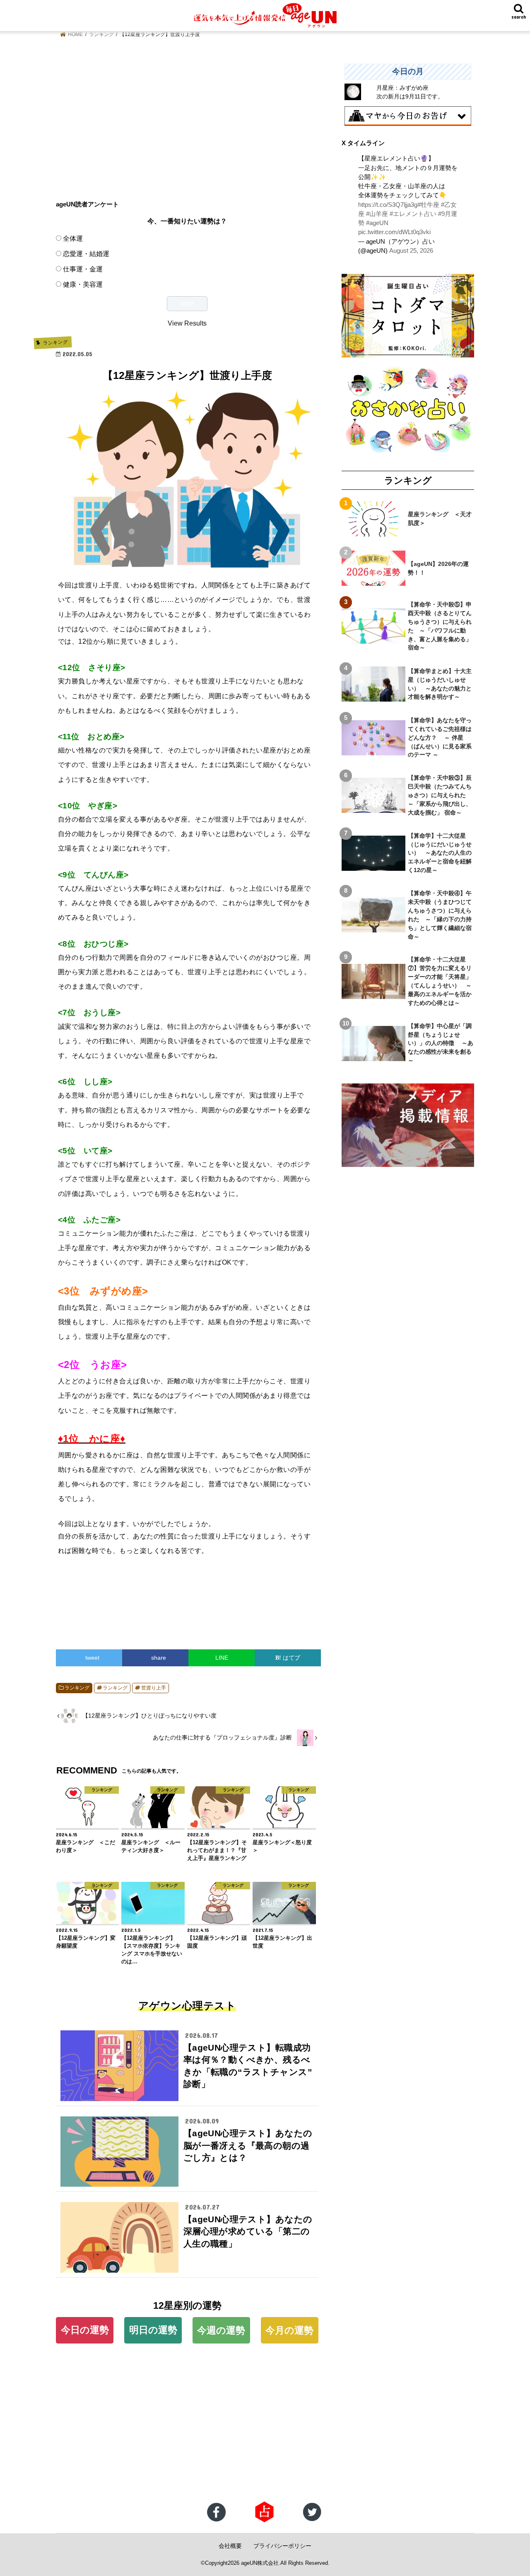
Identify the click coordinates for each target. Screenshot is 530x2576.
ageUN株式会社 (260, 2563)
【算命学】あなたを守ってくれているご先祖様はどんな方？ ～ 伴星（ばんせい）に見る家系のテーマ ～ (440, 738)
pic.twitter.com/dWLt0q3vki (394, 232)
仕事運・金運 (83, 269)
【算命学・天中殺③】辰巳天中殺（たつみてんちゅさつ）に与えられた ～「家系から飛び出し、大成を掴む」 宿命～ (440, 795)
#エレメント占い (413, 214)
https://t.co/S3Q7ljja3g (388, 205)
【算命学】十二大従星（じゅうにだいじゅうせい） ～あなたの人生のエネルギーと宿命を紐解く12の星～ (440, 853)
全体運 (73, 238)
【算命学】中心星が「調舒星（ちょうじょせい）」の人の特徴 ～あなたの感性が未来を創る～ (441, 1043)
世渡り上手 (154, 1688)
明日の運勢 (153, 2330)
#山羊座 (377, 214)
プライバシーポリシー (282, 2546)
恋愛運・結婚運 (86, 254)
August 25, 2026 (411, 251)
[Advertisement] (187, 122)
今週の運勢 (221, 2330)
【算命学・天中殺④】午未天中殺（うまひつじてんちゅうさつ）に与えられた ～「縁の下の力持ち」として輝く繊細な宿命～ (440, 915)
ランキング (77, 1688)
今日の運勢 (85, 2330)
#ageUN (377, 223)
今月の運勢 (289, 2330)
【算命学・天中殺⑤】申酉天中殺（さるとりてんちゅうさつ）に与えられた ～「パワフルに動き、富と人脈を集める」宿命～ (440, 626)
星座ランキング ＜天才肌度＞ (440, 519)
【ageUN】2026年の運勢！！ (438, 568)
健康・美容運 (83, 284)
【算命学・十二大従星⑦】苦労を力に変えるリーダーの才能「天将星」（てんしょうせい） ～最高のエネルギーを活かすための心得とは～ (440, 981)
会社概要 (230, 2546)
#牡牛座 (428, 205)
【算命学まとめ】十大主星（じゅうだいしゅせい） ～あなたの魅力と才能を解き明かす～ (440, 684)
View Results (187, 323)
